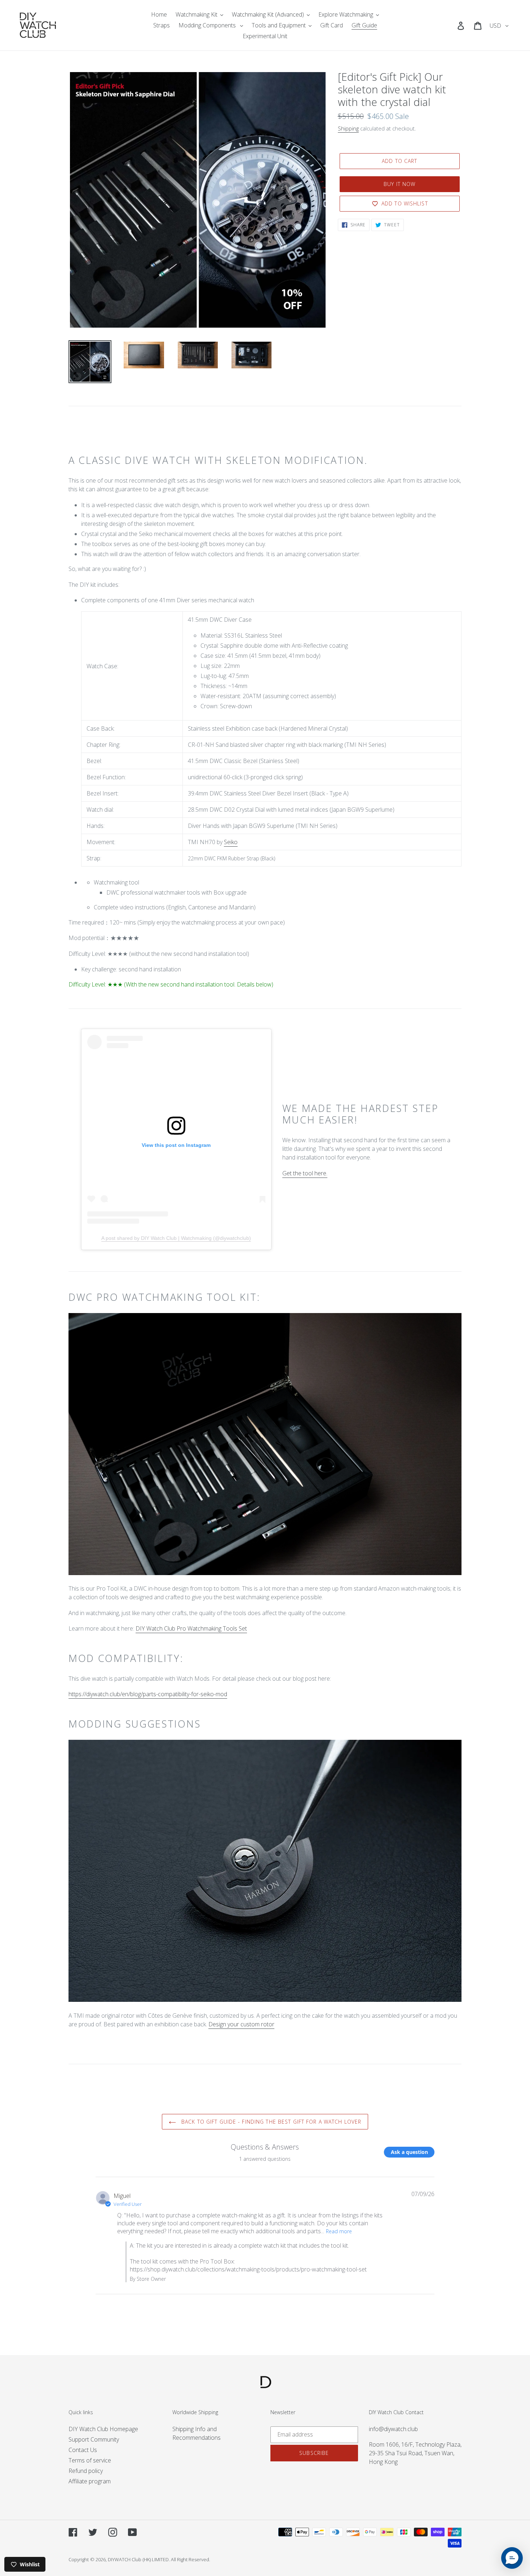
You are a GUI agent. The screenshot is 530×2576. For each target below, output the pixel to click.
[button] (512, 2558)
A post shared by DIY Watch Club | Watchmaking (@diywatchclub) (176, 1238)
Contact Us (83, 2450)
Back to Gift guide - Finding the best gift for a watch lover (270, 2122)
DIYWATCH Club (125, 2559)
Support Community (94, 2439)
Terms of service (90, 2460)
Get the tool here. (305, 1173)
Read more (339, 2231)
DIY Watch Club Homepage (103, 2429)
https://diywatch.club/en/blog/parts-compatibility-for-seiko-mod (148, 1694)
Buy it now (399, 184)
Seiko (231, 842)
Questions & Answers (265, 2147)
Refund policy (86, 2471)
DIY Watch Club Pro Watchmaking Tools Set (191, 1628)
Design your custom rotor (241, 2024)
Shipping (348, 128)
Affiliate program (90, 2481)
